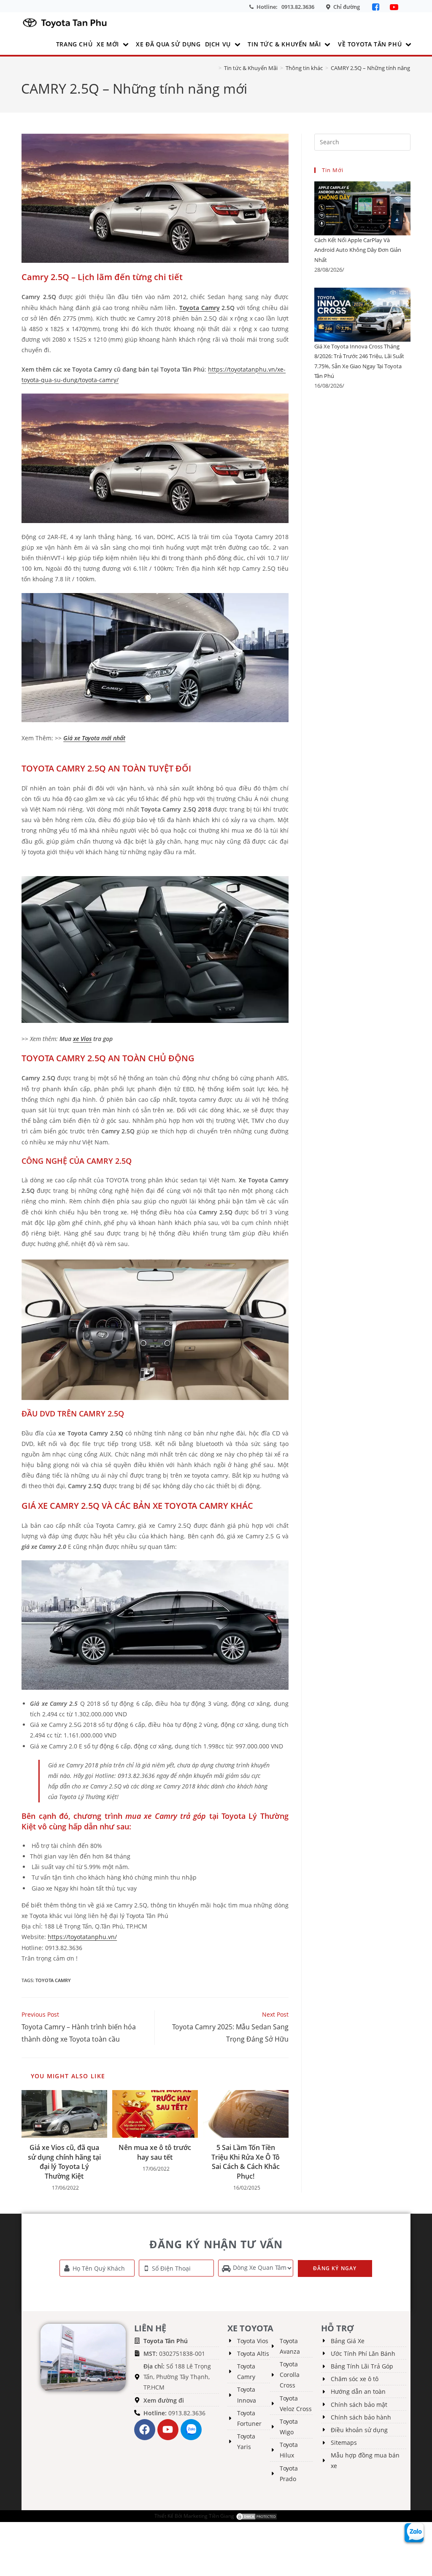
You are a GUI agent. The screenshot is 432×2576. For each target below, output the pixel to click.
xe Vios (82, 1039)
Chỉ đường (347, 7)
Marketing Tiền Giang (209, 2516)
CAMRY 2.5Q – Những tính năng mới (376, 68)
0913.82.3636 (298, 7)
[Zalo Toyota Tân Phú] (191, 2430)
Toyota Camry (200, 308)
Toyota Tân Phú (166, 2341)
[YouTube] (394, 7)
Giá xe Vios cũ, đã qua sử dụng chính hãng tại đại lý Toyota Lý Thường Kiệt (64, 2162)
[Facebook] (377, 7)
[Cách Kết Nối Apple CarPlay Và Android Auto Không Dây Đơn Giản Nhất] (362, 208)
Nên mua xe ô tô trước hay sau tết (155, 2152)
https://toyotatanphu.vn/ (82, 1937)
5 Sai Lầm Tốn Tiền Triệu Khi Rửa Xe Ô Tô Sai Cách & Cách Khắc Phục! (246, 2162)
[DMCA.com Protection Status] (256, 2516)
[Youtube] (168, 2430)
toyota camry (53, 1980)
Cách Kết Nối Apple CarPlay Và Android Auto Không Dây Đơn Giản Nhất (358, 250)
